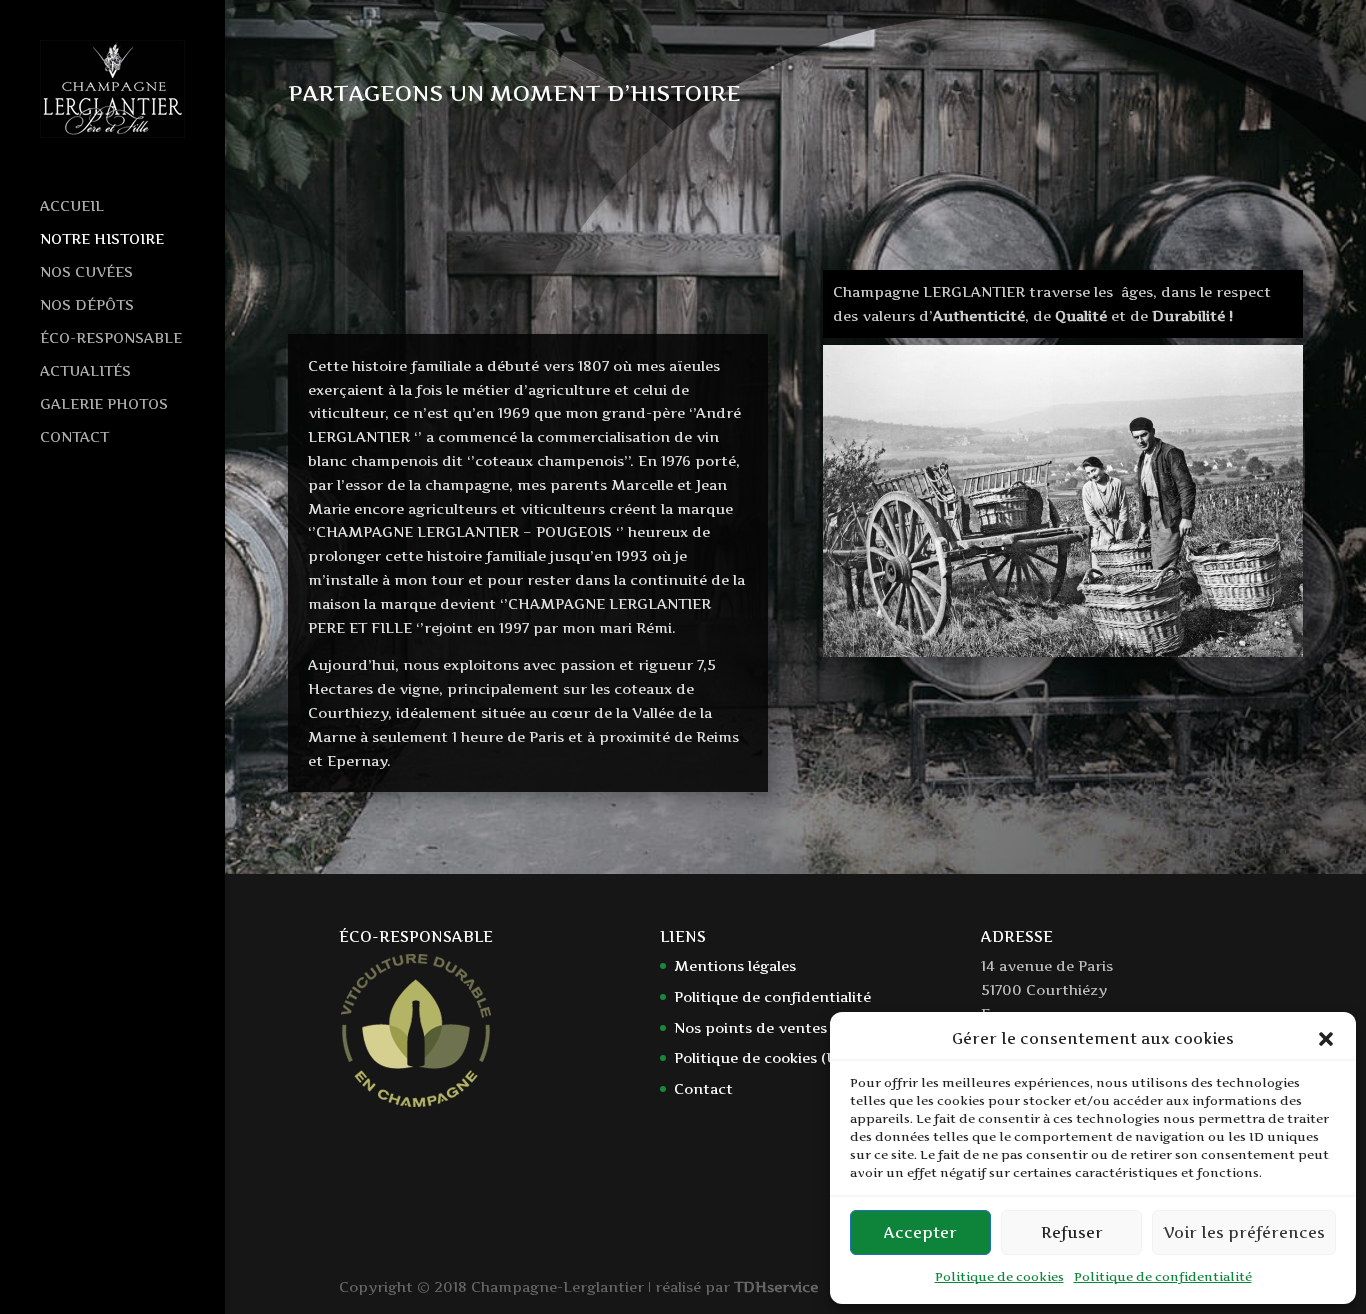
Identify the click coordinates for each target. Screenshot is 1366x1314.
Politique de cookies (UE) (762, 1057)
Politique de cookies (999, 1276)
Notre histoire (102, 239)
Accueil (72, 206)
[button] (1326, 1039)
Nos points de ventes (750, 1027)
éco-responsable (111, 338)
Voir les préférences (1244, 1232)
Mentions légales (735, 965)
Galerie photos (104, 404)
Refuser (1072, 1232)
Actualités (85, 371)
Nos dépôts (87, 305)
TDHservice (776, 1286)
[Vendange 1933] (1063, 651)
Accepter (920, 1232)
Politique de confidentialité (1163, 1276)
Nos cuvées (86, 272)
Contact (74, 437)
